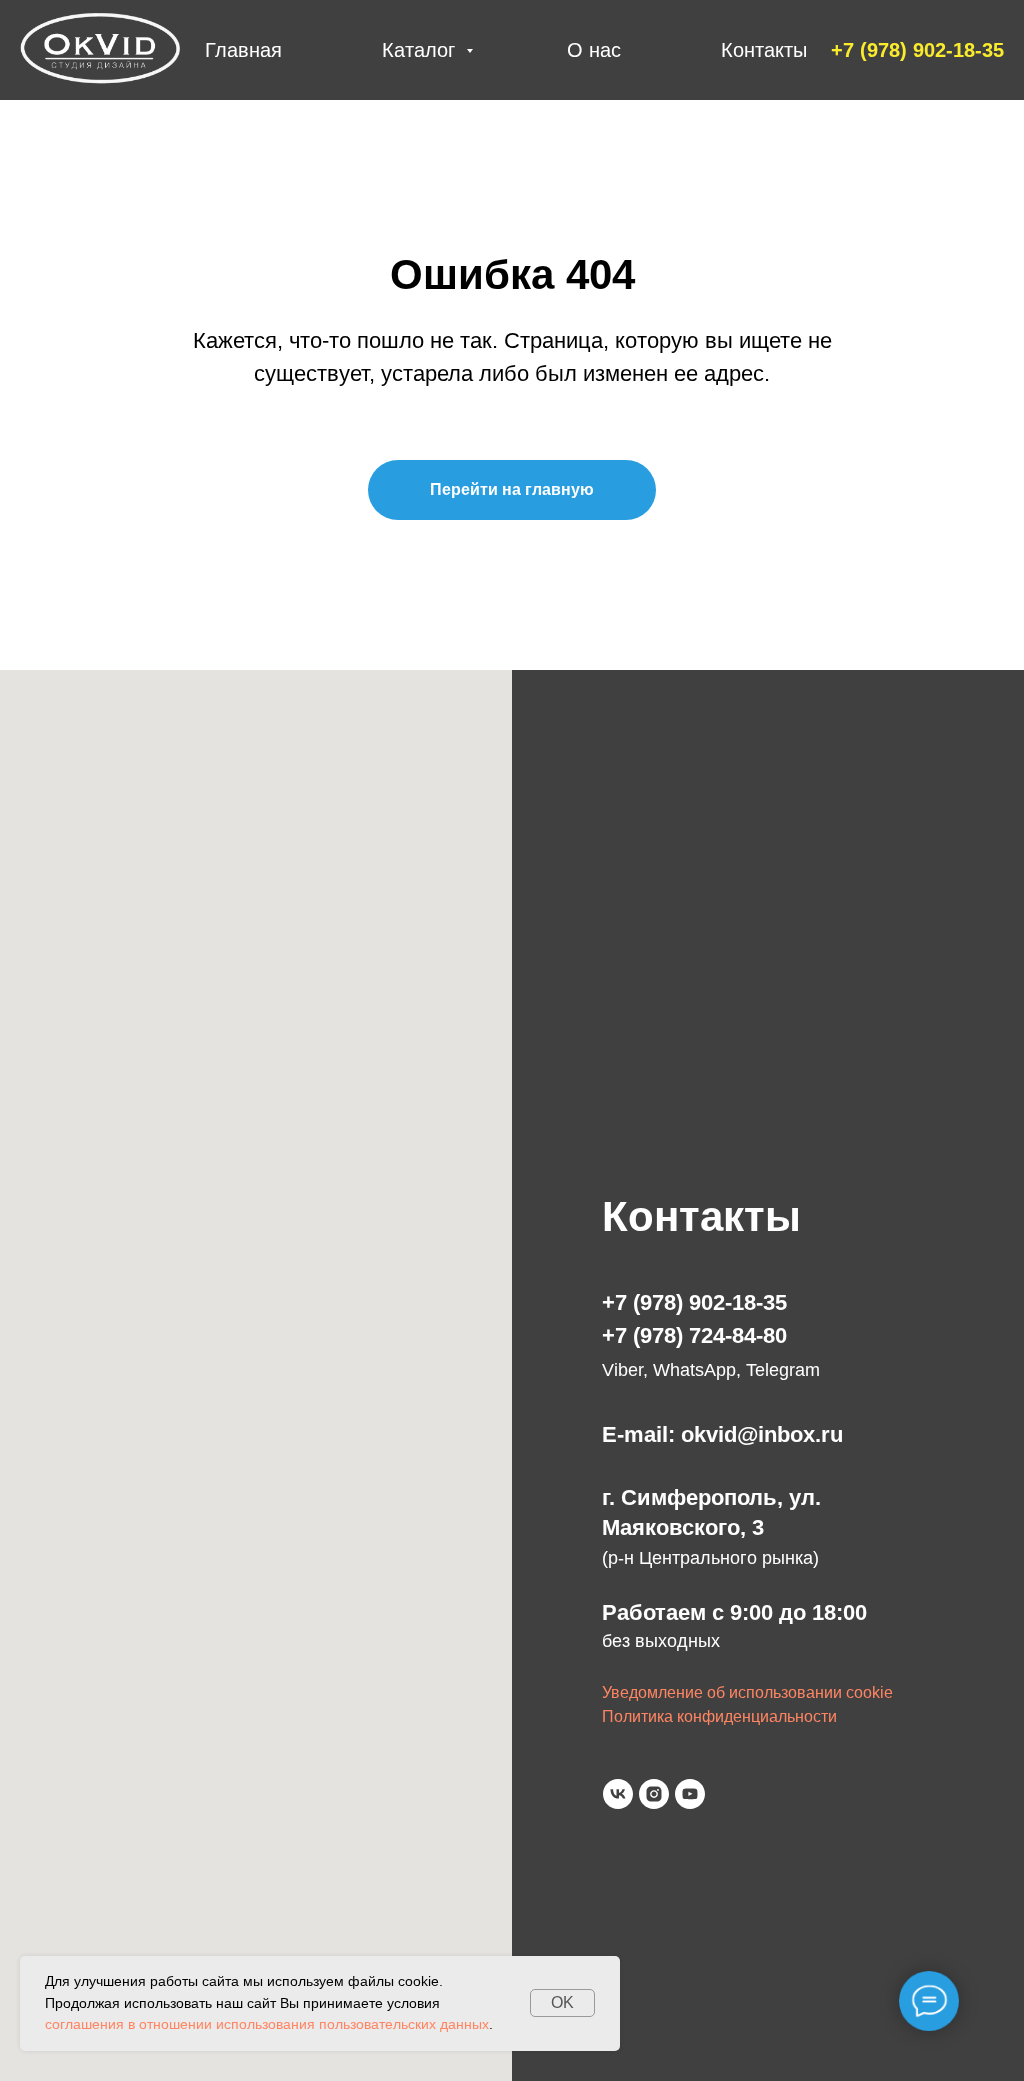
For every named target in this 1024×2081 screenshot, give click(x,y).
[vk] (618, 1794)
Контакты (764, 50)
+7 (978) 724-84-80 (694, 1335)
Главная (243, 50)
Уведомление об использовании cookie (747, 1692)
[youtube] (690, 1794)
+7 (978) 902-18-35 (694, 1302)
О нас (594, 50)
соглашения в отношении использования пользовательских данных (267, 2024)
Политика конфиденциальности (719, 1716)
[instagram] (654, 1794)
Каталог (421, 50)
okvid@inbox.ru (762, 1434)
